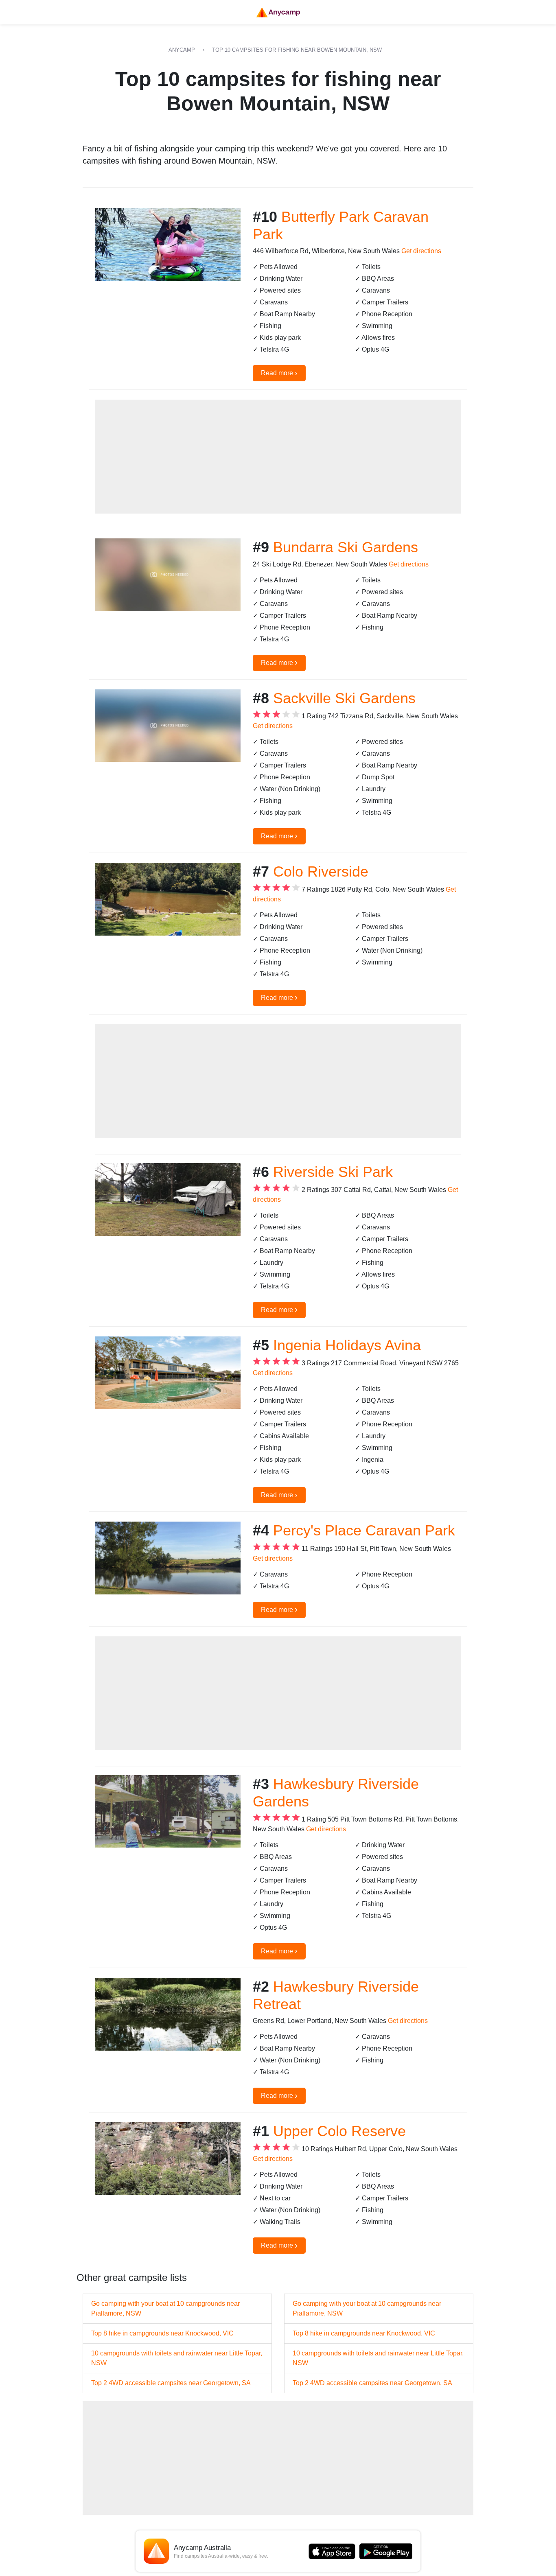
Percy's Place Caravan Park (364, 1530)
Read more (279, 373)
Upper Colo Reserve (339, 2131)
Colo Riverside (321, 871)
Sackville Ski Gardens (344, 698)
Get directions (421, 251)
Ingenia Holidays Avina (347, 1345)
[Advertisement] (278, 457)
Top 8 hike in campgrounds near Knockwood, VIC (162, 2333)
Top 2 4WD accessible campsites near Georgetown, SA (171, 2383)
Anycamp (182, 50)
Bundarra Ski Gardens (346, 547)
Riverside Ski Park (333, 1172)
